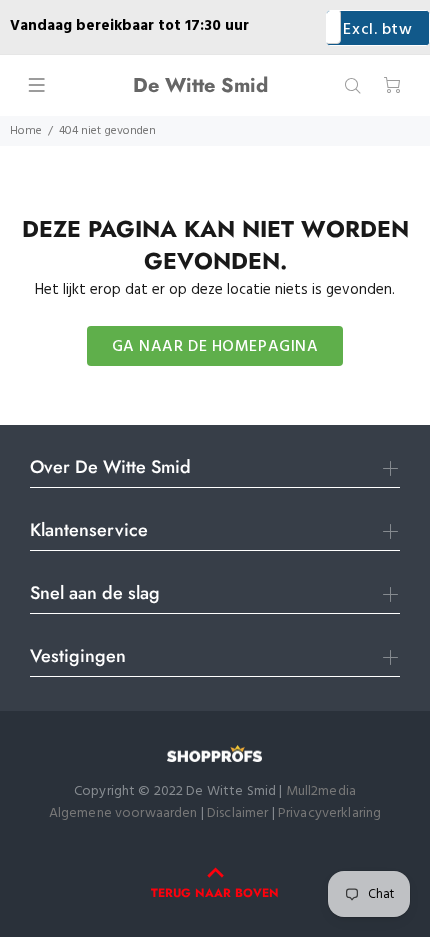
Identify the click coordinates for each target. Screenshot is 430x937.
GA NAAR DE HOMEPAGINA (215, 347)
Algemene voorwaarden (123, 813)
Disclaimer (239, 813)
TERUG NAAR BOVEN (215, 893)
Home (26, 131)
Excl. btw (377, 30)
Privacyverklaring (329, 813)
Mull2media (321, 791)
